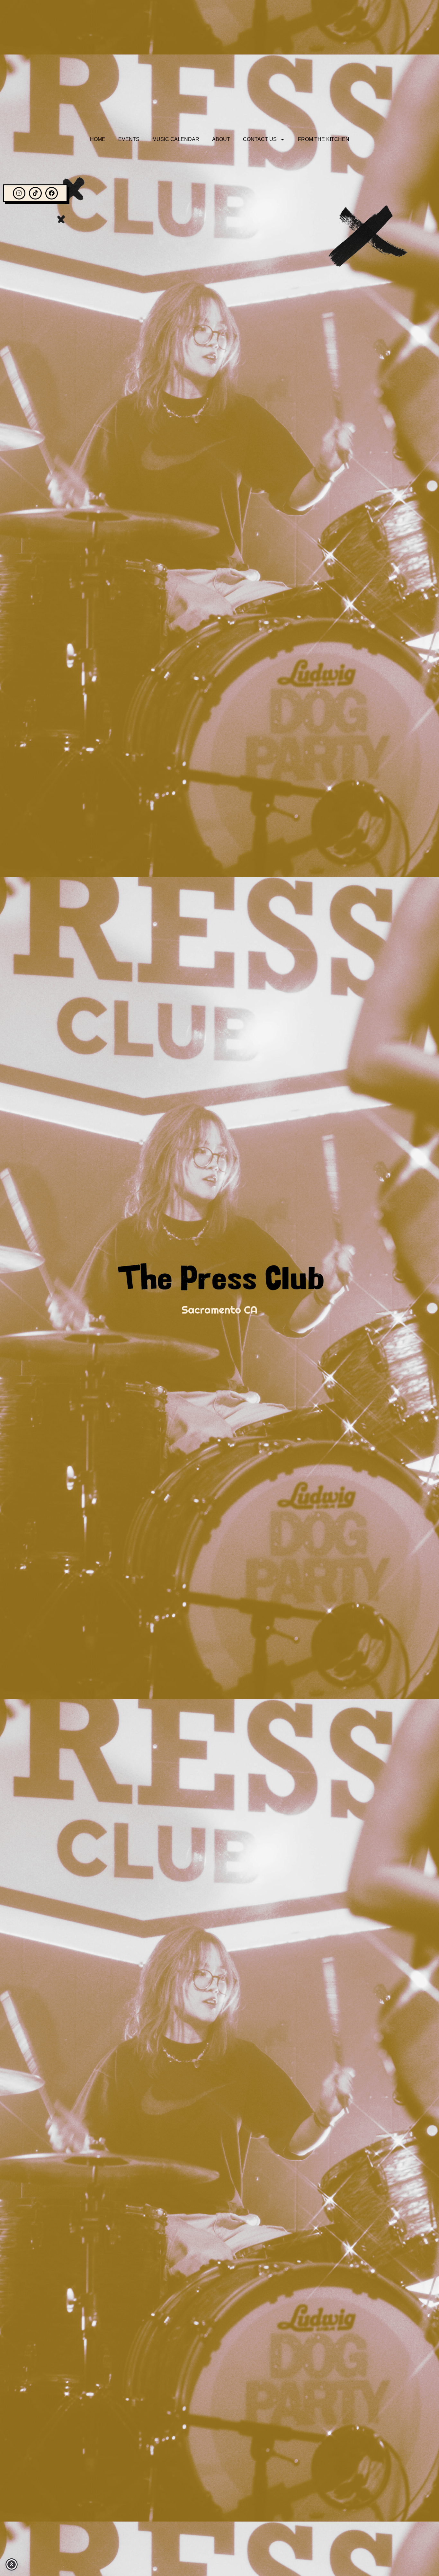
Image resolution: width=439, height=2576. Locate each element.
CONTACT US (260, 139)
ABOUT (221, 139)
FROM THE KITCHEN (324, 139)
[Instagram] (19, 193)
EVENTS (129, 139)
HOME (98, 139)
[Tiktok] (35, 193)
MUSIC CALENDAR (176, 139)
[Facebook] (52, 193)
